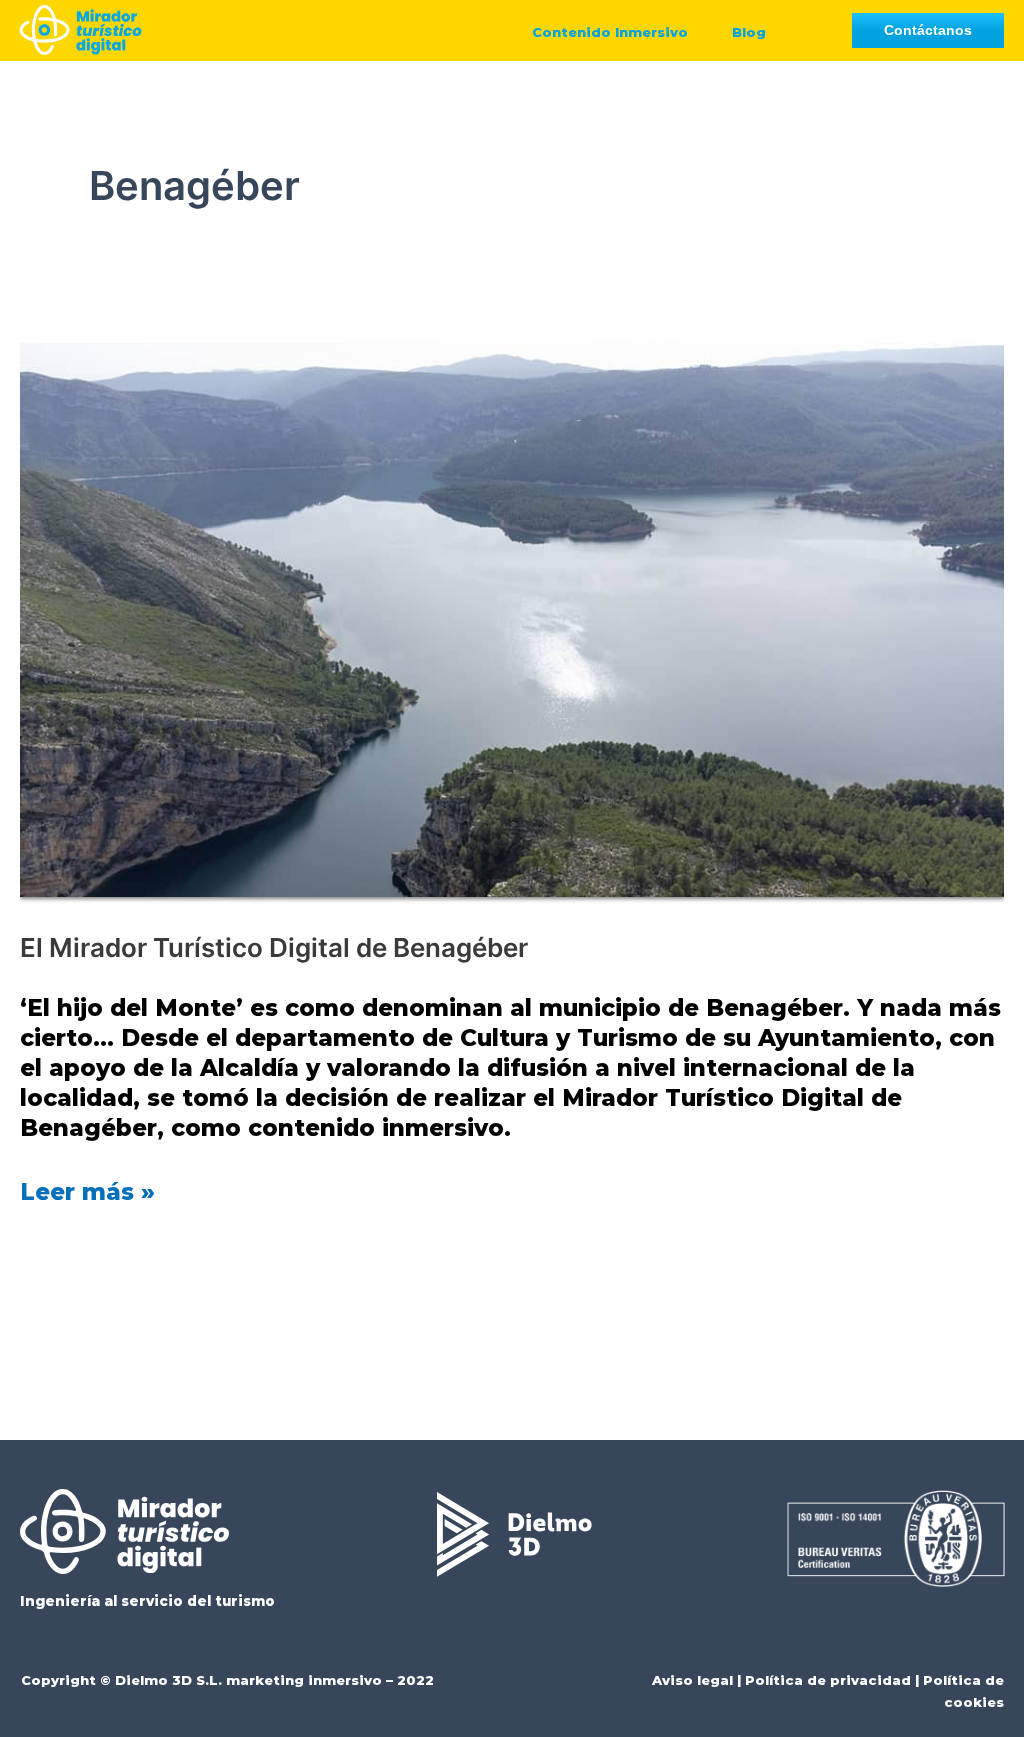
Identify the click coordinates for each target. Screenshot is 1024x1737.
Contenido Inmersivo (610, 32)
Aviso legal (692, 1680)
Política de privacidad (828, 1680)
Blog (749, 32)
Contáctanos (928, 30)
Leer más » (87, 1191)
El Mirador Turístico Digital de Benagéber (274, 947)
